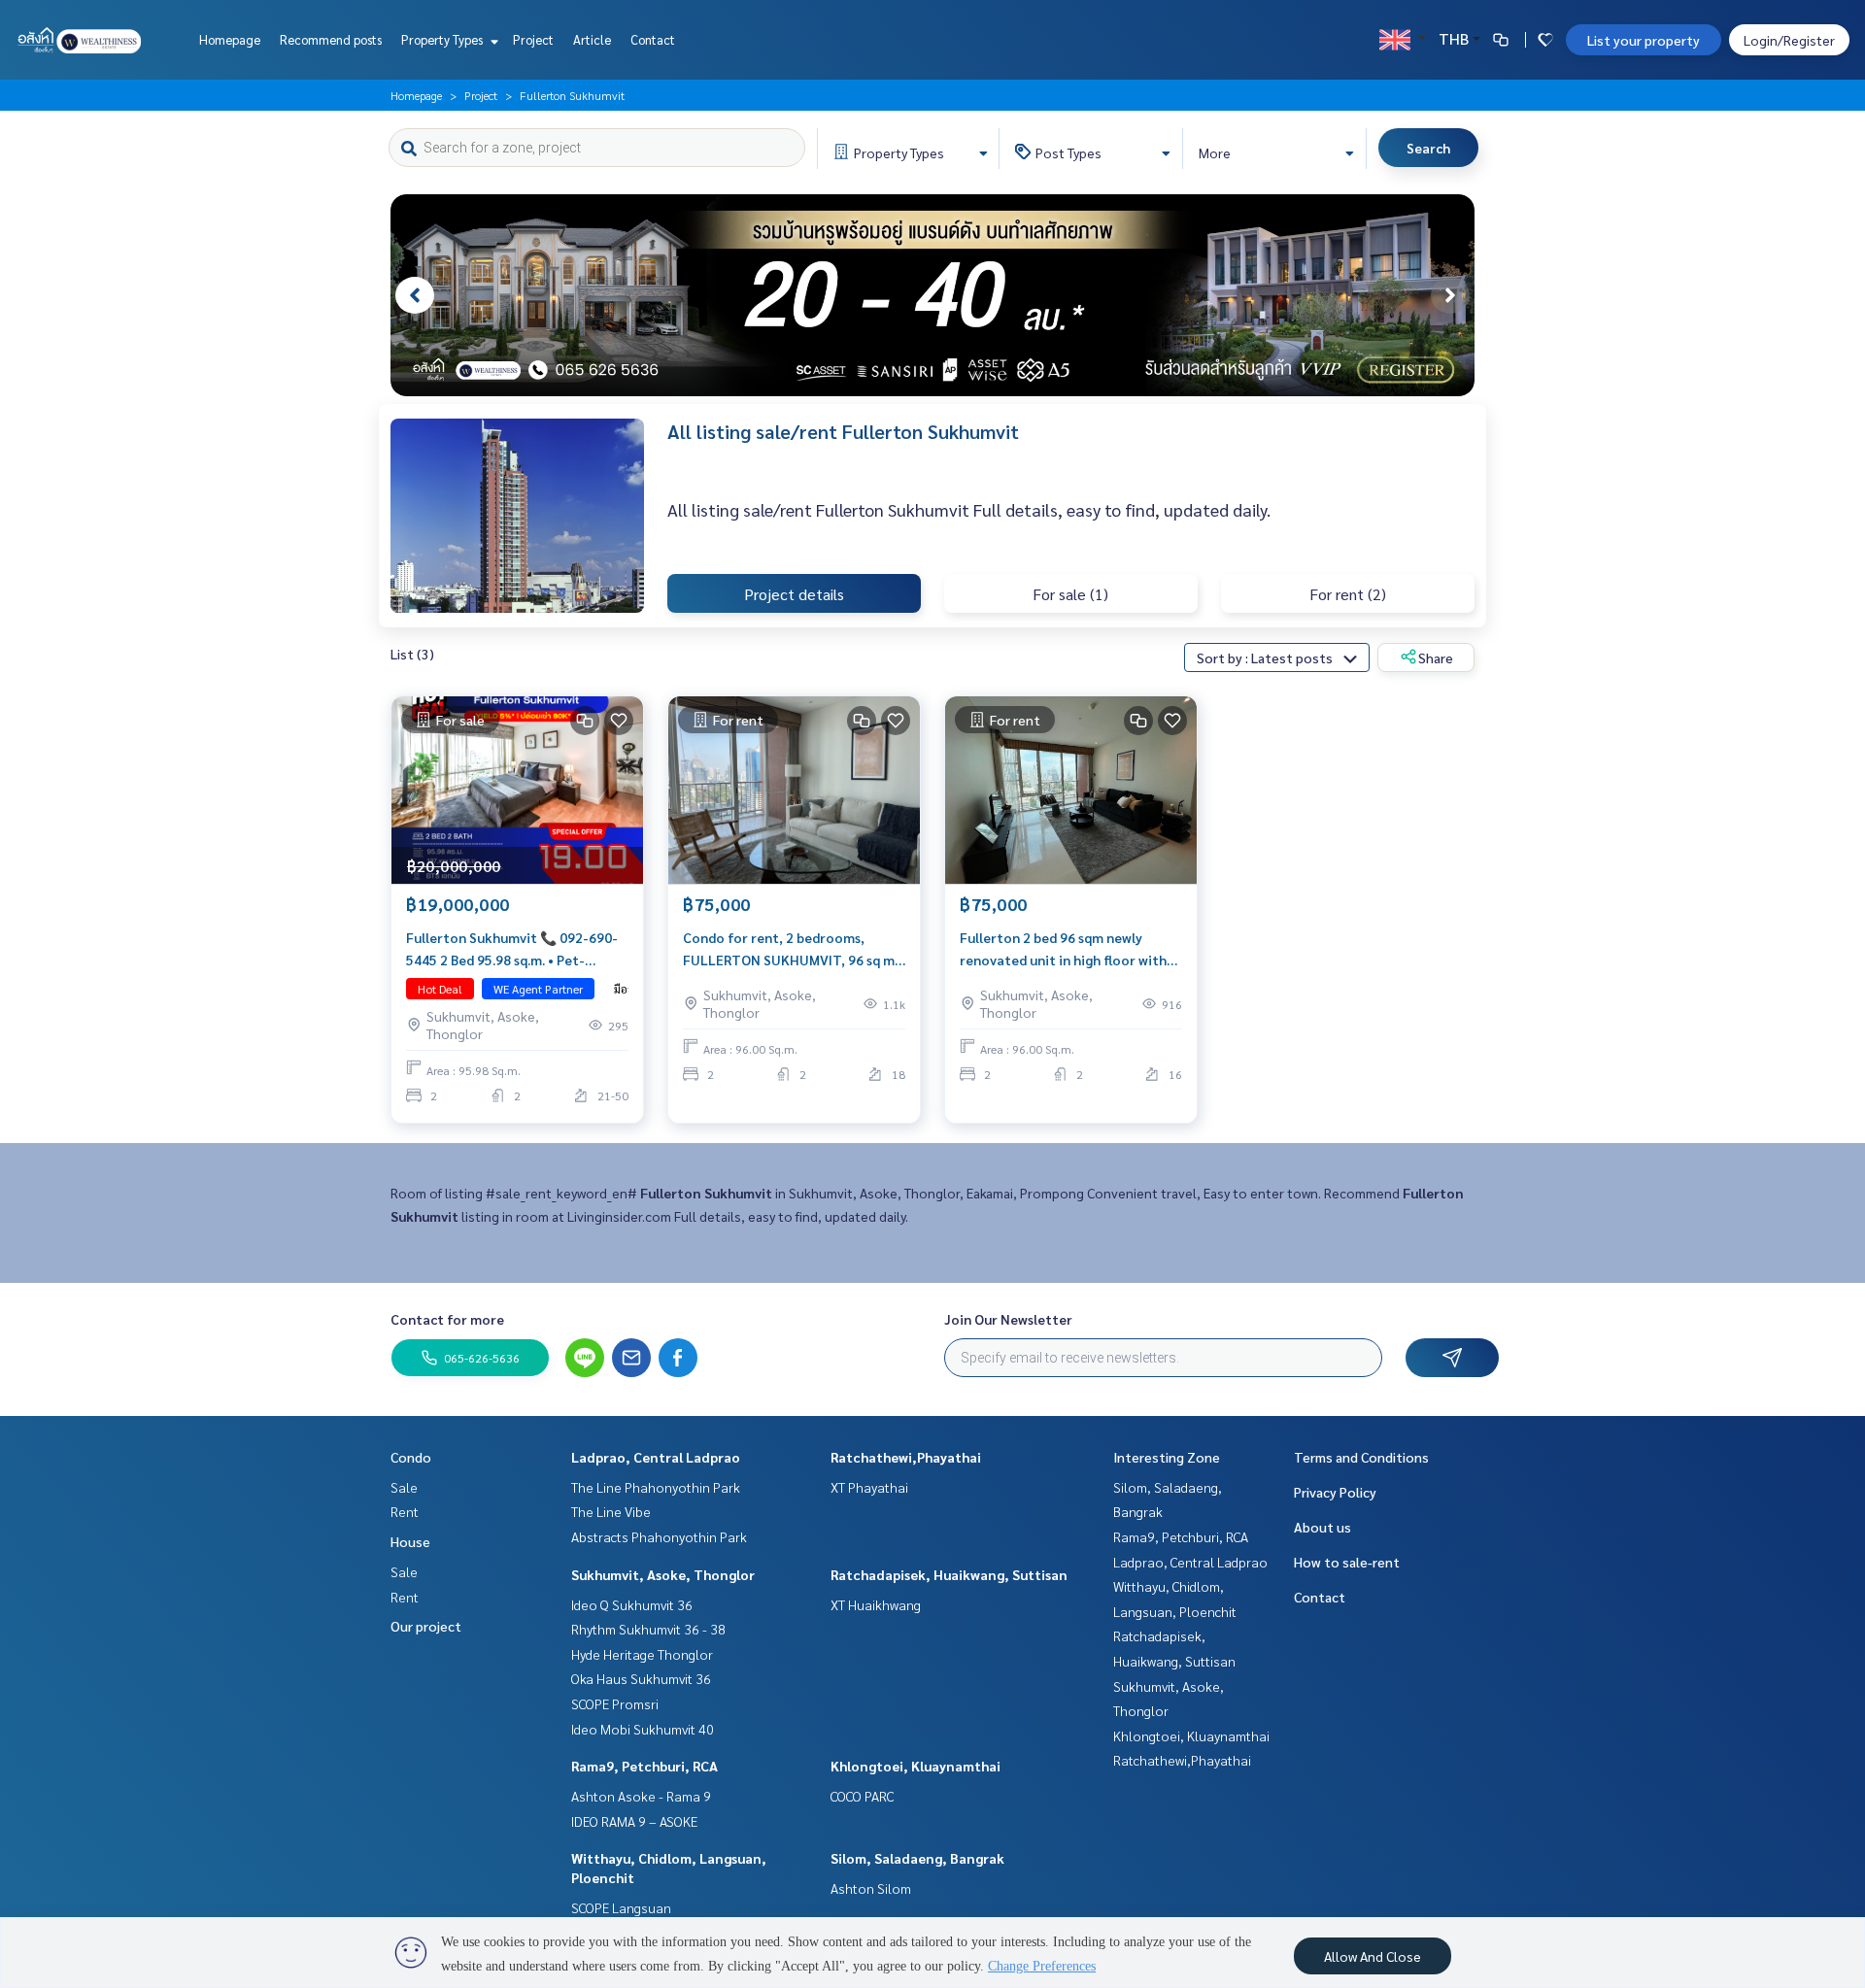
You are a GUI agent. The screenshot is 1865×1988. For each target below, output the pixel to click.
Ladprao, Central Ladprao (656, 1457)
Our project (426, 1626)
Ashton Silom (871, 1888)
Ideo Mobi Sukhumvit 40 (643, 1729)
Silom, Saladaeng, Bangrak (917, 1858)
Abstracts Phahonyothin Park (659, 1536)
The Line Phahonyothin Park (656, 1487)
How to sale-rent (1347, 1562)
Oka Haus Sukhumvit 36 (641, 1678)
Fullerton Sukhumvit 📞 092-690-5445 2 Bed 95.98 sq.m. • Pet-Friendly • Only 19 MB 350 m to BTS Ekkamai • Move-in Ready (515, 949)
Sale (404, 1487)
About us (1322, 1527)
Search (1428, 148)
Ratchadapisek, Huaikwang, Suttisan (949, 1574)
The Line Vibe (611, 1511)
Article (592, 39)
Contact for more (447, 1319)
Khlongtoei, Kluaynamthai (916, 1766)
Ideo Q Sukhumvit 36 (632, 1604)
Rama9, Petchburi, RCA (644, 1766)
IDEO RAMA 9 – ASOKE (634, 1821)
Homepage (230, 39)
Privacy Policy (1335, 1492)
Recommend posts (331, 39)
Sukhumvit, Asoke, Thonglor (663, 1574)
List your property (1644, 40)
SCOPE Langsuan (621, 1907)
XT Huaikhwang (876, 1604)
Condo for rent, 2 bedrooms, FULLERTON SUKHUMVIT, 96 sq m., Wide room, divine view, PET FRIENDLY (792, 949)
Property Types (443, 39)
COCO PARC (862, 1796)
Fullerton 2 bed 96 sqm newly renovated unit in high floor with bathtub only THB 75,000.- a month (1063, 949)
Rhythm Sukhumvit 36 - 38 (648, 1629)
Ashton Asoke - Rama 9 (641, 1796)
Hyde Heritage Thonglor (642, 1654)
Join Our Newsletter (1008, 1319)
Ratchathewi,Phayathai (906, 1457)
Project (533, 39)
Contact (653, 39)
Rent (405, 1511)
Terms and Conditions (1361, 1457)
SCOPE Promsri (615, 1703)
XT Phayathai (869, 1487)
